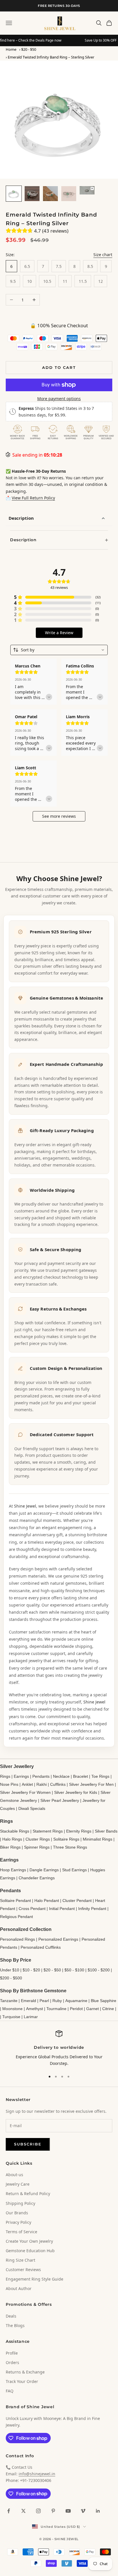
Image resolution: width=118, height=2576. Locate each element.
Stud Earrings (74, 1870)
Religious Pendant (16, 1917)
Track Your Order (22, 2381)
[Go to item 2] (32, 194)
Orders (12, 2362)
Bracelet (80, 1776)
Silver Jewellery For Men (91, 1784)
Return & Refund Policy (28, 2194)
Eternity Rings (79, 1831)
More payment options (59, 399)
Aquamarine (76, 2001)
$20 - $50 (29, 49)
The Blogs (15, 2325)
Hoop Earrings (13, 1870)
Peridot (76, 2009)
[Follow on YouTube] (68, 2511)
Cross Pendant (32, 1909)
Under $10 (10, 1970)
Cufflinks (58, 1784)
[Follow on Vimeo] (83, 2511)
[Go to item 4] (69, 194)
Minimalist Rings (98, 1839)
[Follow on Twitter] (23, 2511)
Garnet (93, 2009)
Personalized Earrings (58, 1939)
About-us (14, 2175)
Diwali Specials (32, 1808)
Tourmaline (56, 2009)
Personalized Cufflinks (41, 1947)
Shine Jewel (25, 1506)
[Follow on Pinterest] (53, 2511)
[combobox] (59, 650)
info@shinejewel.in (37, 2474)
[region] (59, 2048)
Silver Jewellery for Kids (76, 1792)
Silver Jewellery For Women (25, 1792)
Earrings (21, 1776)
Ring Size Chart (20, 2260)
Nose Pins (9, 1784)
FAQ (10, 2391)
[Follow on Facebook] (9, 2511)
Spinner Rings (37, 1847)
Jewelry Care (18, 2184)
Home (11, 49)
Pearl (44, 2001)
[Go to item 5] (87, 190)
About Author (19, 2288)
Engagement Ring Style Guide (35, 2279)
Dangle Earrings (44, 1870)
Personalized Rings (17, 1939)
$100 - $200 (99, 1970)
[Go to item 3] (50, 194)
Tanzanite (9, 2001)
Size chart (103, 255)
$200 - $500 (11, 1978)
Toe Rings (100, 1776)
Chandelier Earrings (37, 1878)
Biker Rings (10, 1847)
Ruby (57, 2001)
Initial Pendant (62, 1909)
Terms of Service (21, 2232)
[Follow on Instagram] (38, 2511)
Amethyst (35, 2009)
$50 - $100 (74, 1970)
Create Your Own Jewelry (29, 2241)
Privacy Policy (18, 2222)
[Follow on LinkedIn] (98, 2511)
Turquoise (11, 2017)
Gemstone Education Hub (30, 2251)
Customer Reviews (23, 2270)
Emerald (28, 2001)
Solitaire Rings (66, 1839)
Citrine (108, 2009)
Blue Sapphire (104, 2001)
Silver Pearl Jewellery (60, 1800)
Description (21, 518)
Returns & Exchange (25, 2372)
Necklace (61, 1776)
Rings (5, 1776)
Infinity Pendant (92, 1909)
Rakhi (42, 1784)
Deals (11, 2316)
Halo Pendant (47, 1901)
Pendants (41, 1776)
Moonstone (12, 2009)
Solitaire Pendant (15, 1901)
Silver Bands (106, 1831)
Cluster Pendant (77, 1901)
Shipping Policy (20, 2203)
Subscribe (28, 2144)
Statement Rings (48, 1831)
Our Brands (17, 2213)
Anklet (27, 1784)
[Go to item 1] (14, 194)
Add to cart (59, 367)
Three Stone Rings (70, 1847)
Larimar (31, 2017)
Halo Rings (12, 1839)
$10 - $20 (31, 1970)
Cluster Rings (38, 1839)
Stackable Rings (15, 1831)
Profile (12, 2353)
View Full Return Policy (33, 498)
